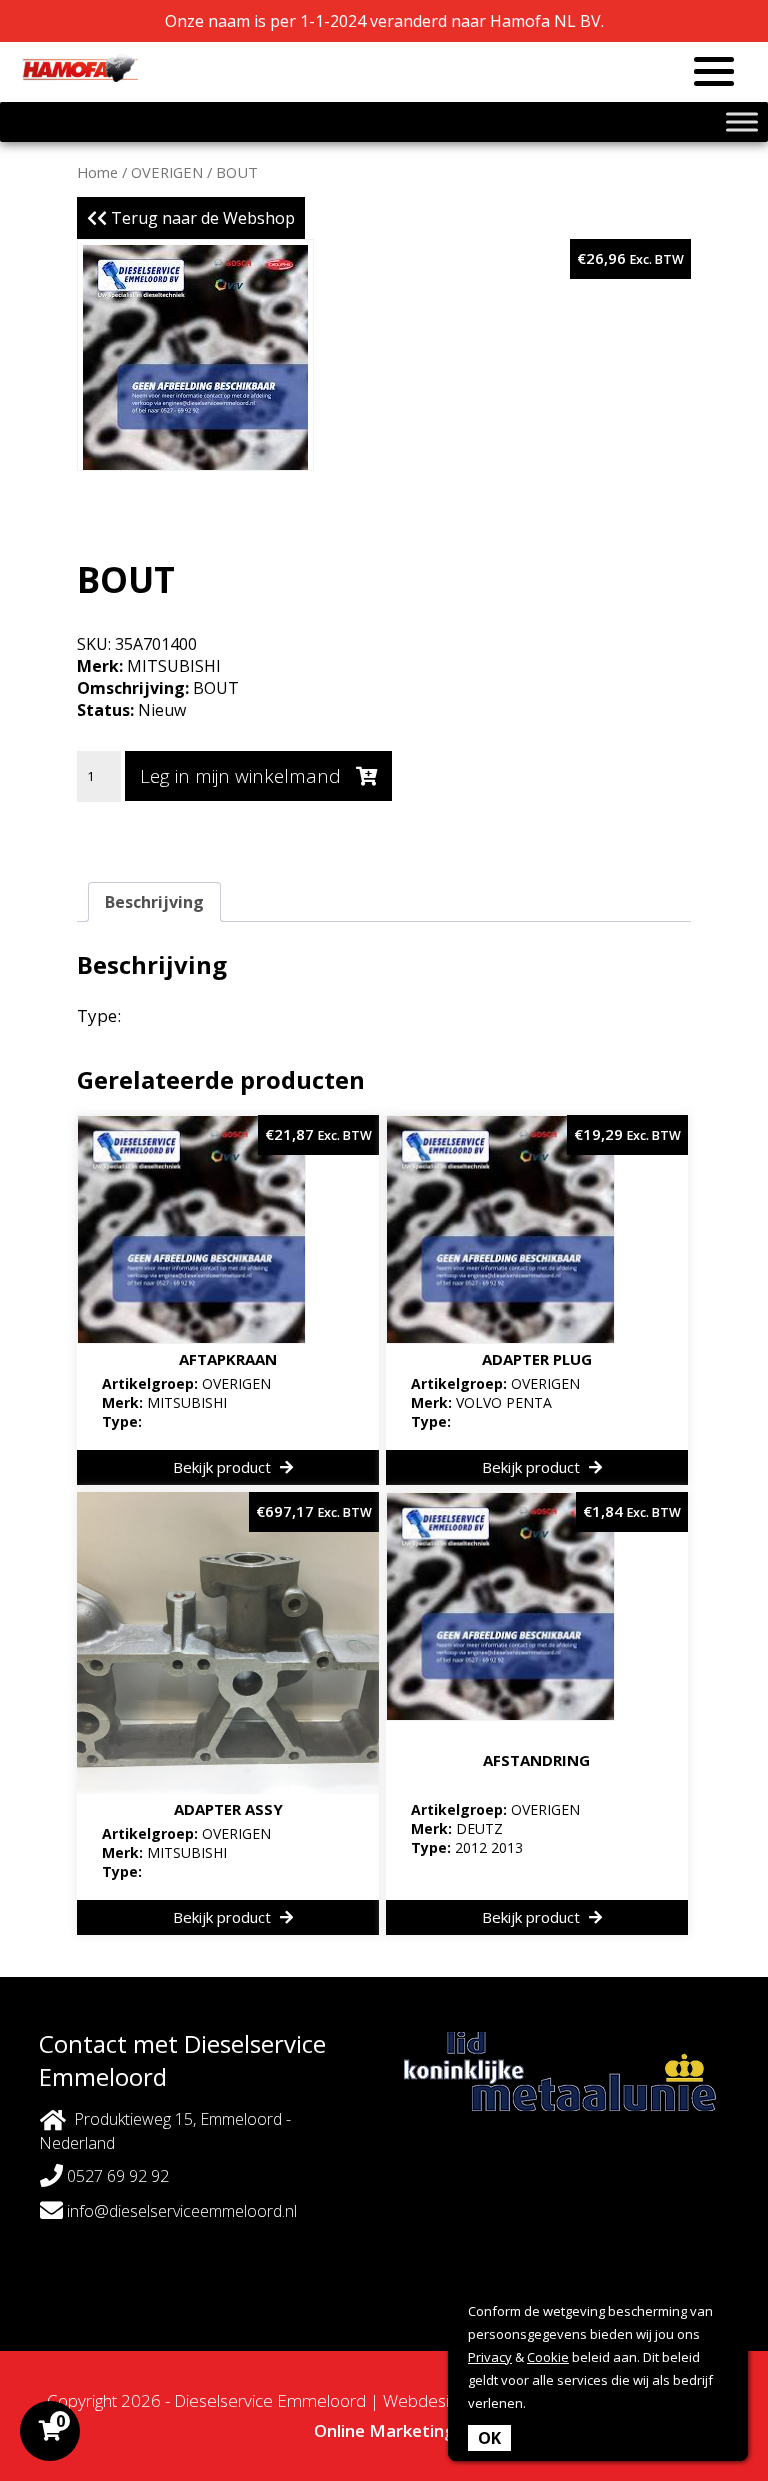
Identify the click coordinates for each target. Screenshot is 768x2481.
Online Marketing (384, 2430)
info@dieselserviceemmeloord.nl (180, 2211)
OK (489, 2438)
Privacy (490, 2357)
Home (97, 172)
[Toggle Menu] (742, 121)
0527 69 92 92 (116, 2176)
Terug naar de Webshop (201, 218)
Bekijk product (224, 1467)
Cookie (548, 2357)
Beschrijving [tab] (154, 902)
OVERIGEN (167, 172)
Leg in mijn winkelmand (243, 776)
